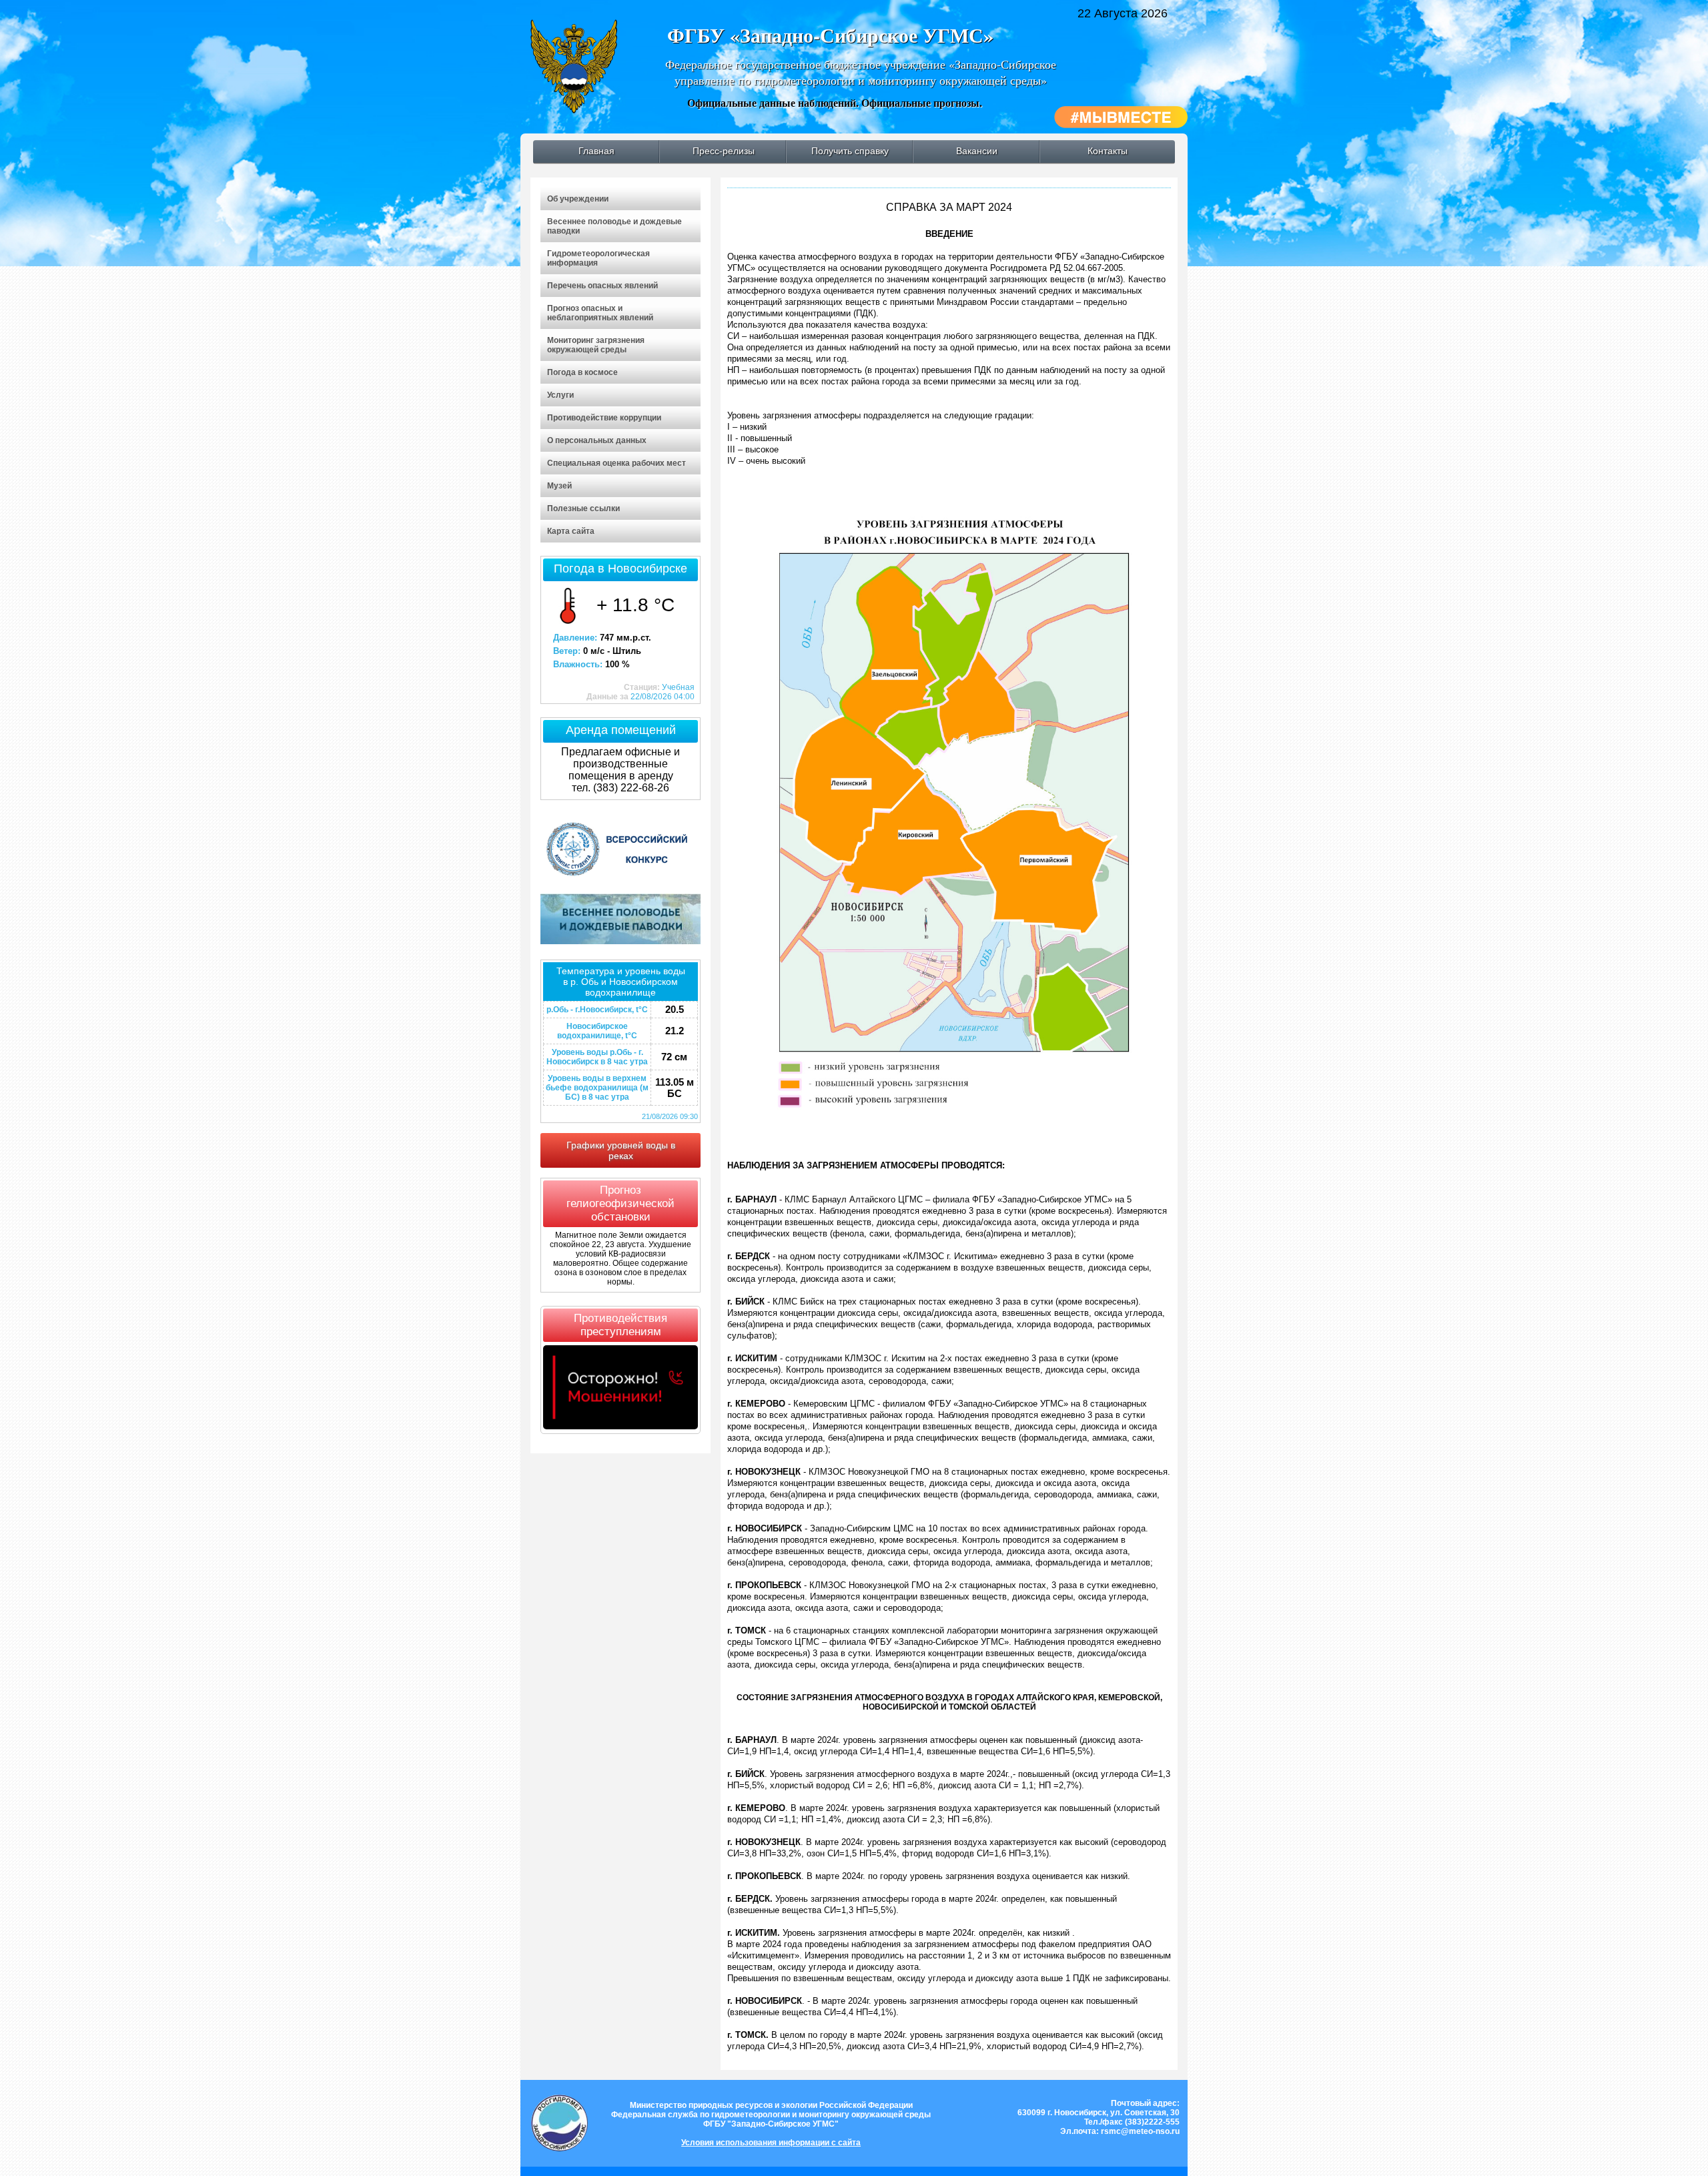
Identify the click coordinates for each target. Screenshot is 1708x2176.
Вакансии (977, 151)
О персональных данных (597, 440)
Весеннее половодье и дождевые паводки (614, 226)
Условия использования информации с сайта (771, 2143)
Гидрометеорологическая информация (598, 258)
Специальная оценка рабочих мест (616, 463)
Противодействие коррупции (604, 418)
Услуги (560, 395)
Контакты (1108, 151)
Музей (559, 486)
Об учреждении (578, 199)
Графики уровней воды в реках (621, 1150)
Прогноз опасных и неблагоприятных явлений (600, 313)
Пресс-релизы (724, 151)
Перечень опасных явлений (602, 286)
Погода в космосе (582, 372)
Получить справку (850, 151)
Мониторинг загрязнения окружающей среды (596, 345)
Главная (596, 151)
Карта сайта (571, 531)
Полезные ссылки (583, 508)
